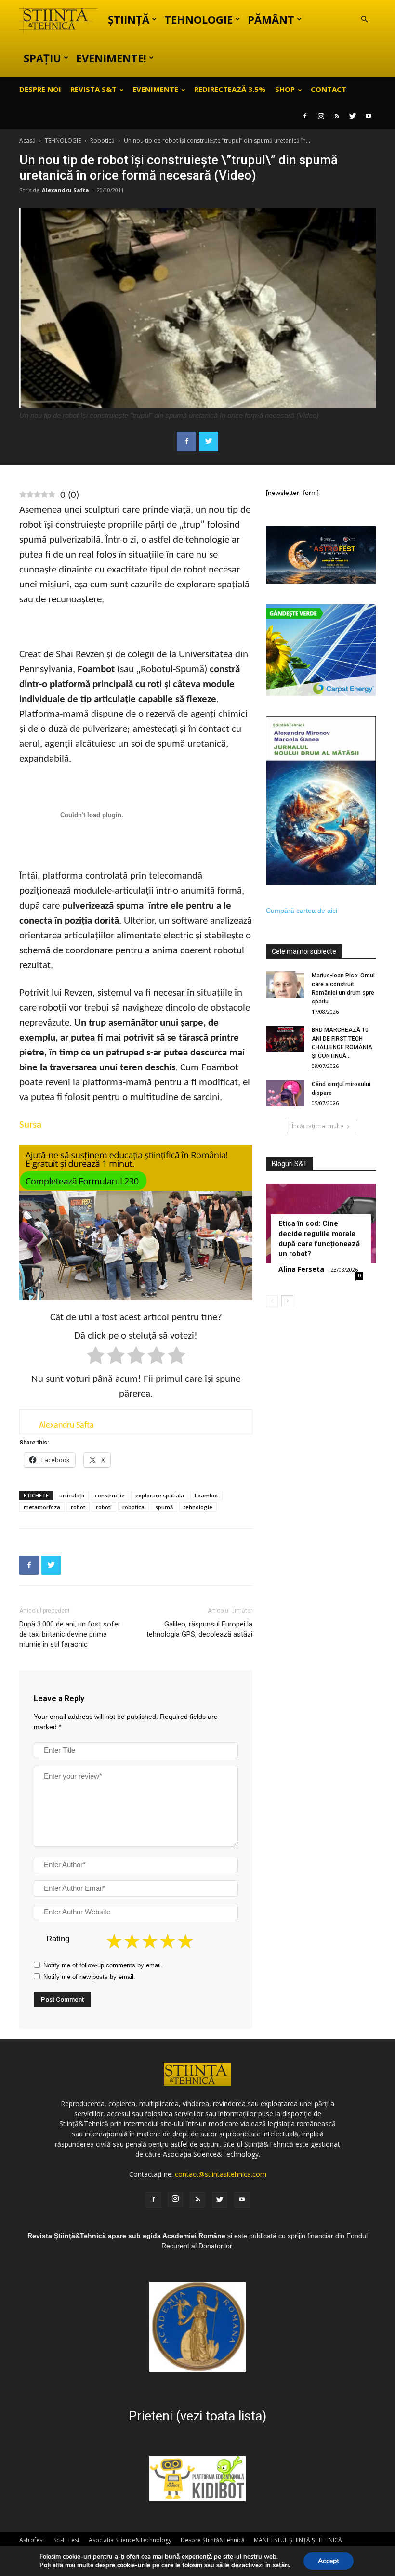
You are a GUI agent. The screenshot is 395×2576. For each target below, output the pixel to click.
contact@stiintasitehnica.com (221, 2174)
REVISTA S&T (93, 89)
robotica (133, 1507)
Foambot (206, 1495)
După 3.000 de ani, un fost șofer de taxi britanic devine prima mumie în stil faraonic (70, 1634)
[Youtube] (369, 116)
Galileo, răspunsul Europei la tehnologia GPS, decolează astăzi (199, 1629)
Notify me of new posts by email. (89, 1977)
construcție (110, 1495)
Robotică (102, 140)
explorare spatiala (160, 1495)
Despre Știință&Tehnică (213, 2540)
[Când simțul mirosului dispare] (285, 1093)
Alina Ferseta (301, 1269)
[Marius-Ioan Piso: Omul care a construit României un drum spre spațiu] (285, 984)
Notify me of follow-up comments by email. (103, 1965)
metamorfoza (42, 1507)
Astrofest (32, 2540)
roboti (104, 1507)
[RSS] (337, 116)
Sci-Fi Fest (66, 2540)
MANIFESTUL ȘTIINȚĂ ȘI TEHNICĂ (298, 2540)
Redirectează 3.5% (230, 89)
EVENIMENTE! (111, 58)
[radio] (96, 1357)
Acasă (27, 140)
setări (281, 2565)
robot (78, 1507)
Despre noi (40, 89)
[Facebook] (305, 116)
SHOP (285, 89)
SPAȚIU (42, 58)
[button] (364, 20)
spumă (164, 1507)
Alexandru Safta (66, 190)
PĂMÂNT (271, 19)
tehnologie (198, 1507)
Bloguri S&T (290, 1164)
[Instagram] (321, 116)
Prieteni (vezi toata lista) (197, 2416)
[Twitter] (353, 116)
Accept (329, 2561)
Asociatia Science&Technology (130, 2540)
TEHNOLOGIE (198, 19)
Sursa (30, 1125)
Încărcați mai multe (318, 1126)
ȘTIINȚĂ (129, 19)
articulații (72, 1495)
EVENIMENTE (155, 89)
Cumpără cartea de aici (302, 911)
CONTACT (329, 89)
